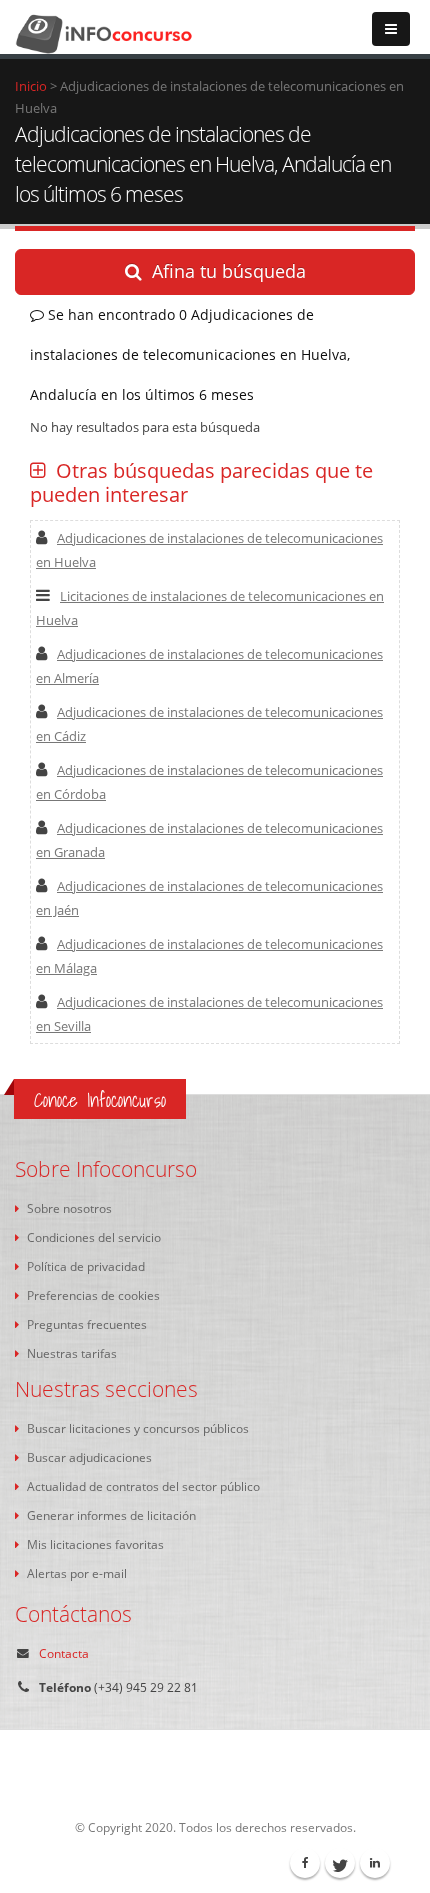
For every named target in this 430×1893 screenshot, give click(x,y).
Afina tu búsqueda (229, 271)
